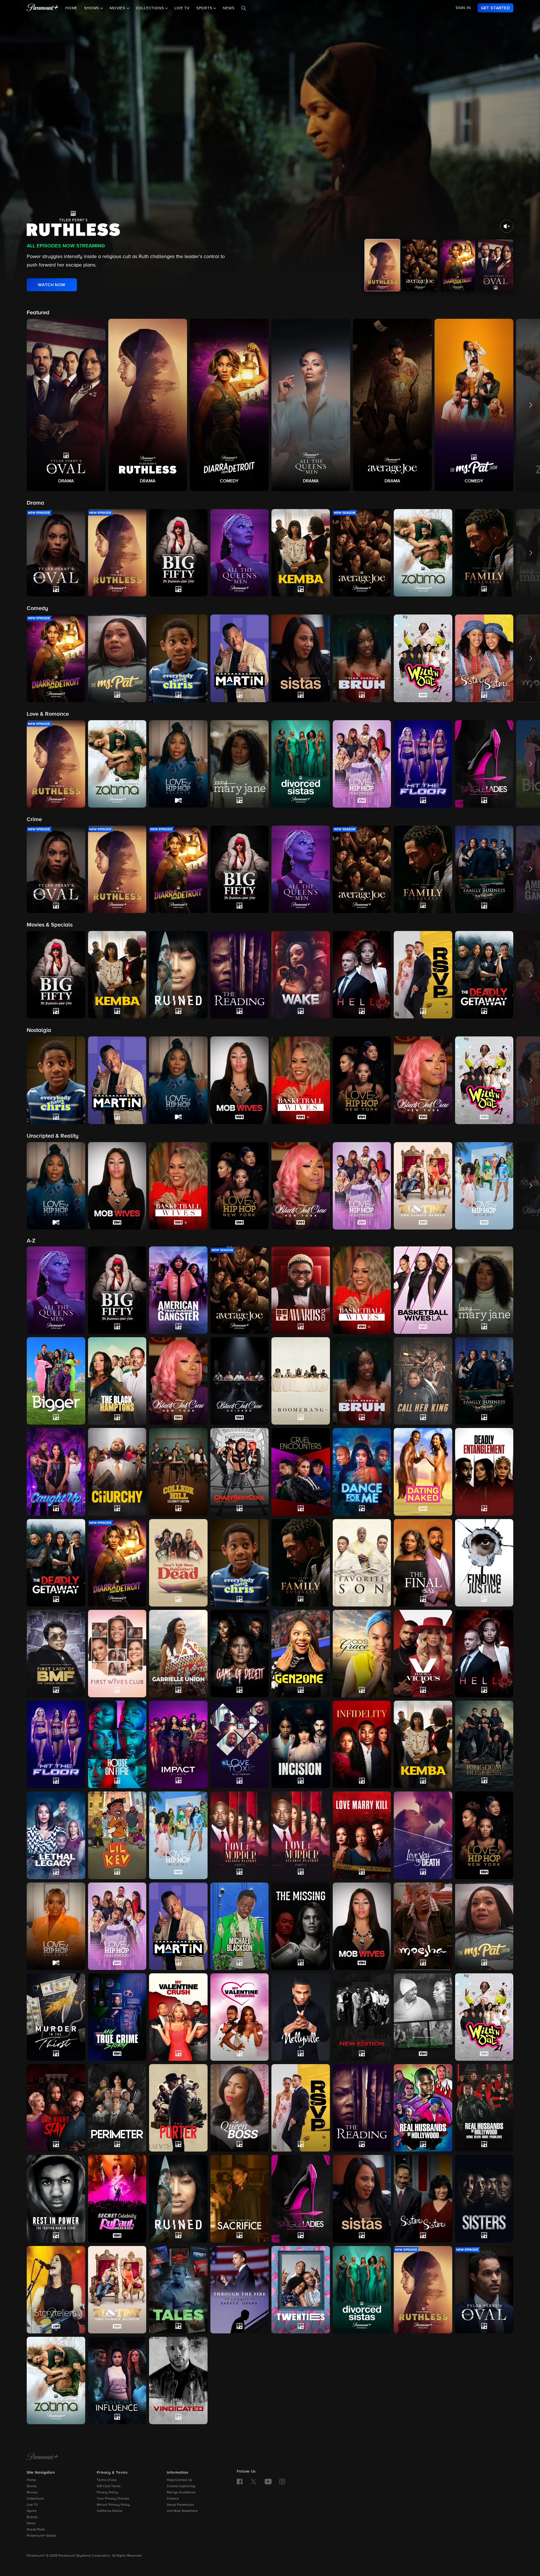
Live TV (182, 8)
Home (71, 8)
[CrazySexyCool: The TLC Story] (240, 1472)
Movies (32, 2493)
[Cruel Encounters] (301, 1472)
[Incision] (301, 1744)
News (229, 8)
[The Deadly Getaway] (56, 1563)
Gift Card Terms (109, 2486)
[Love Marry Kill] (362, 1835)
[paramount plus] (43, 8)
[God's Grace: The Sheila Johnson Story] (362, 1654)
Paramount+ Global (41, 2536)
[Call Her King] (423, 1381)
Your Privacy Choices (113, 2499)
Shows (32, 2486)
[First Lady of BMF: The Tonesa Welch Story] (56, 1654)
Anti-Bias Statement (182, 2511)
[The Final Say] (423, 1563)
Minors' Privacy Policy (113, 2505)
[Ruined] (178, 2199)
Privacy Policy (107, 2493)
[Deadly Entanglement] (484, 1472)
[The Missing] (301, 1926)
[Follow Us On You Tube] (268, 2482)
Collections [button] (151, 8)
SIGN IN (463, 8)
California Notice (110, 2511)
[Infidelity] (362, 1744)
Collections (35, 2499)
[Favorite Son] (362, 1563)
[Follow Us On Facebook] (240, 2482)
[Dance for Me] (362, 1472)
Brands (32, 2517)
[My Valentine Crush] (178, 2017)
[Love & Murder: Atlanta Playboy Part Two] (301, 1835)
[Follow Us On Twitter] (254, 2481)
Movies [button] (118, 8)
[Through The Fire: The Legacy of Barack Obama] (240, 2290)
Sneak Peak (36, 2530)
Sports (32, 2511)
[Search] (244, 8)
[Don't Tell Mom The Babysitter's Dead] (178, 1563)
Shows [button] (92, 8)
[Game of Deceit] (240, 1654)
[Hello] (484, 1654)
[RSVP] (301, 2108)
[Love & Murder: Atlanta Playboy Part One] (240, 1835)
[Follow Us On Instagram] (282, 2482)
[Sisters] (484, 2199)
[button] (66, 405)
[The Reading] (362, 2108)
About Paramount (180, 2505)
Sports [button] (205, 8)
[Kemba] (423, 1744)
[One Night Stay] (56, 2108)
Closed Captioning (181, 2486)
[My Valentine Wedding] (240, 2017)
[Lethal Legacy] (56, 1835)
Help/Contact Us (179, 2480)
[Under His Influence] (117, 2380)
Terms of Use (107, 2480)
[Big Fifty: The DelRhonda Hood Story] (117, 1290)
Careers (173, 2499)
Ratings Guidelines (181, 2493)
